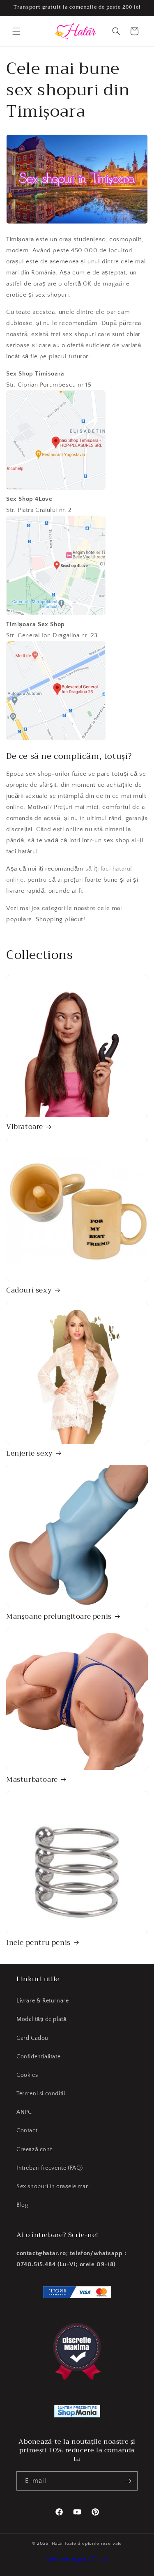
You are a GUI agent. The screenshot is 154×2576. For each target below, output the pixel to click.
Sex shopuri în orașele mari (53, 2187)
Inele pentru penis (38, 1943)
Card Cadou (32, 2038)
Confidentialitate (38, 2057)
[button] (16, 31)
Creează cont (34, 2150)
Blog (22, 2205)
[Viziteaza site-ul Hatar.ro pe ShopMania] (77, 2413)
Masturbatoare (32, 1780)
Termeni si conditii (41, 2094)
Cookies (27, 2075)
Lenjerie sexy (30, 1454)
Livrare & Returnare (43, 2001)
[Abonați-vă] (128, 2481)
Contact (27, 2131)
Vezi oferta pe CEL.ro (77, 2559)
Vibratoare (25, 1127)
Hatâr (58, 2544)
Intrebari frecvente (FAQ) (50, 2168)
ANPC (24, 2112)
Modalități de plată (41, 2019)
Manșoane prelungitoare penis (59, 1617)
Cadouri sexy (29, 1290)
